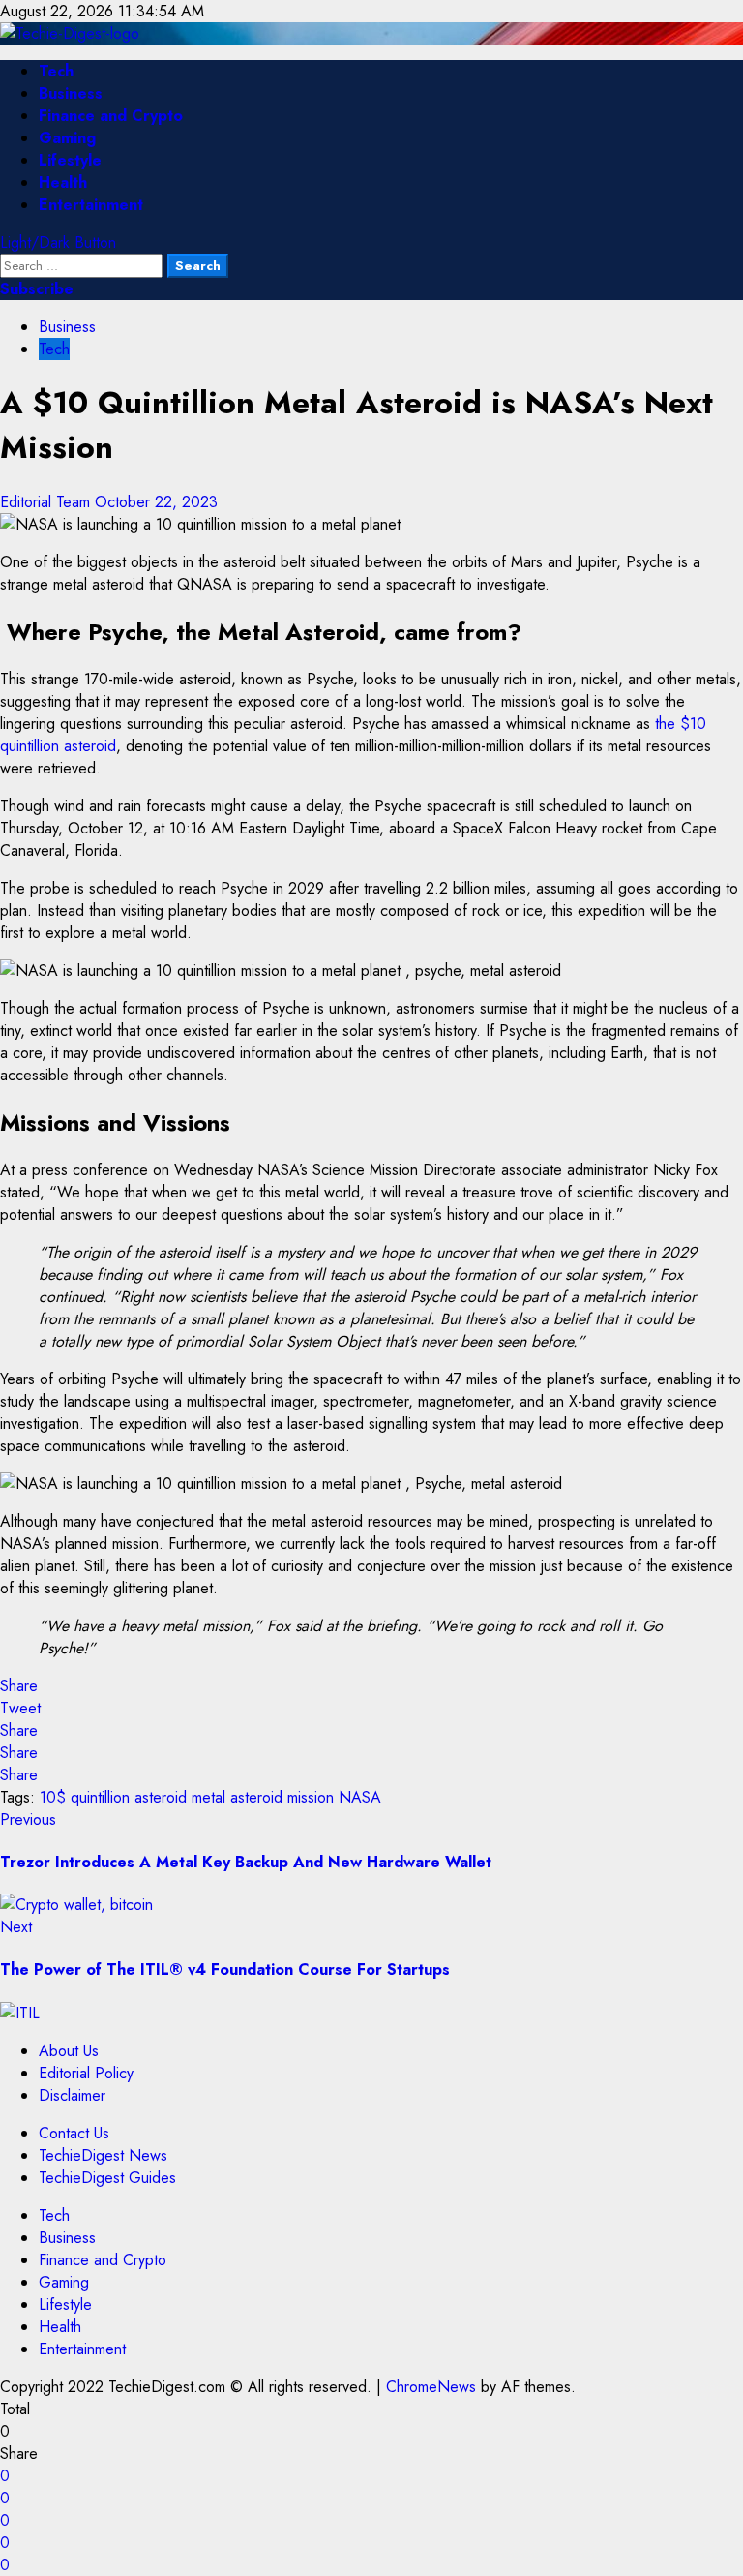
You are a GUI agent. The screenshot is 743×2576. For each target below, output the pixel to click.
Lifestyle (70, 160)
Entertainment (91, 205)
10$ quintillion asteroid (113, 1797)
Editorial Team (47, 502)
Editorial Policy (86, 2073)
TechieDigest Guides (107, 2178)
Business (71, 93)
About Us (69, 2051)
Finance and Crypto (111, 116)
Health (63, 182)
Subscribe (37, 289)
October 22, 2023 (156, 502)
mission (311, 1797)
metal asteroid (237, 1797)
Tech (56, 71)
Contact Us (74, 2133)
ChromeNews (431, 2387)
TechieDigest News (103, 2155)
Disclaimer (72, 2095)
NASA (360, 1797)
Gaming (67, 138)
